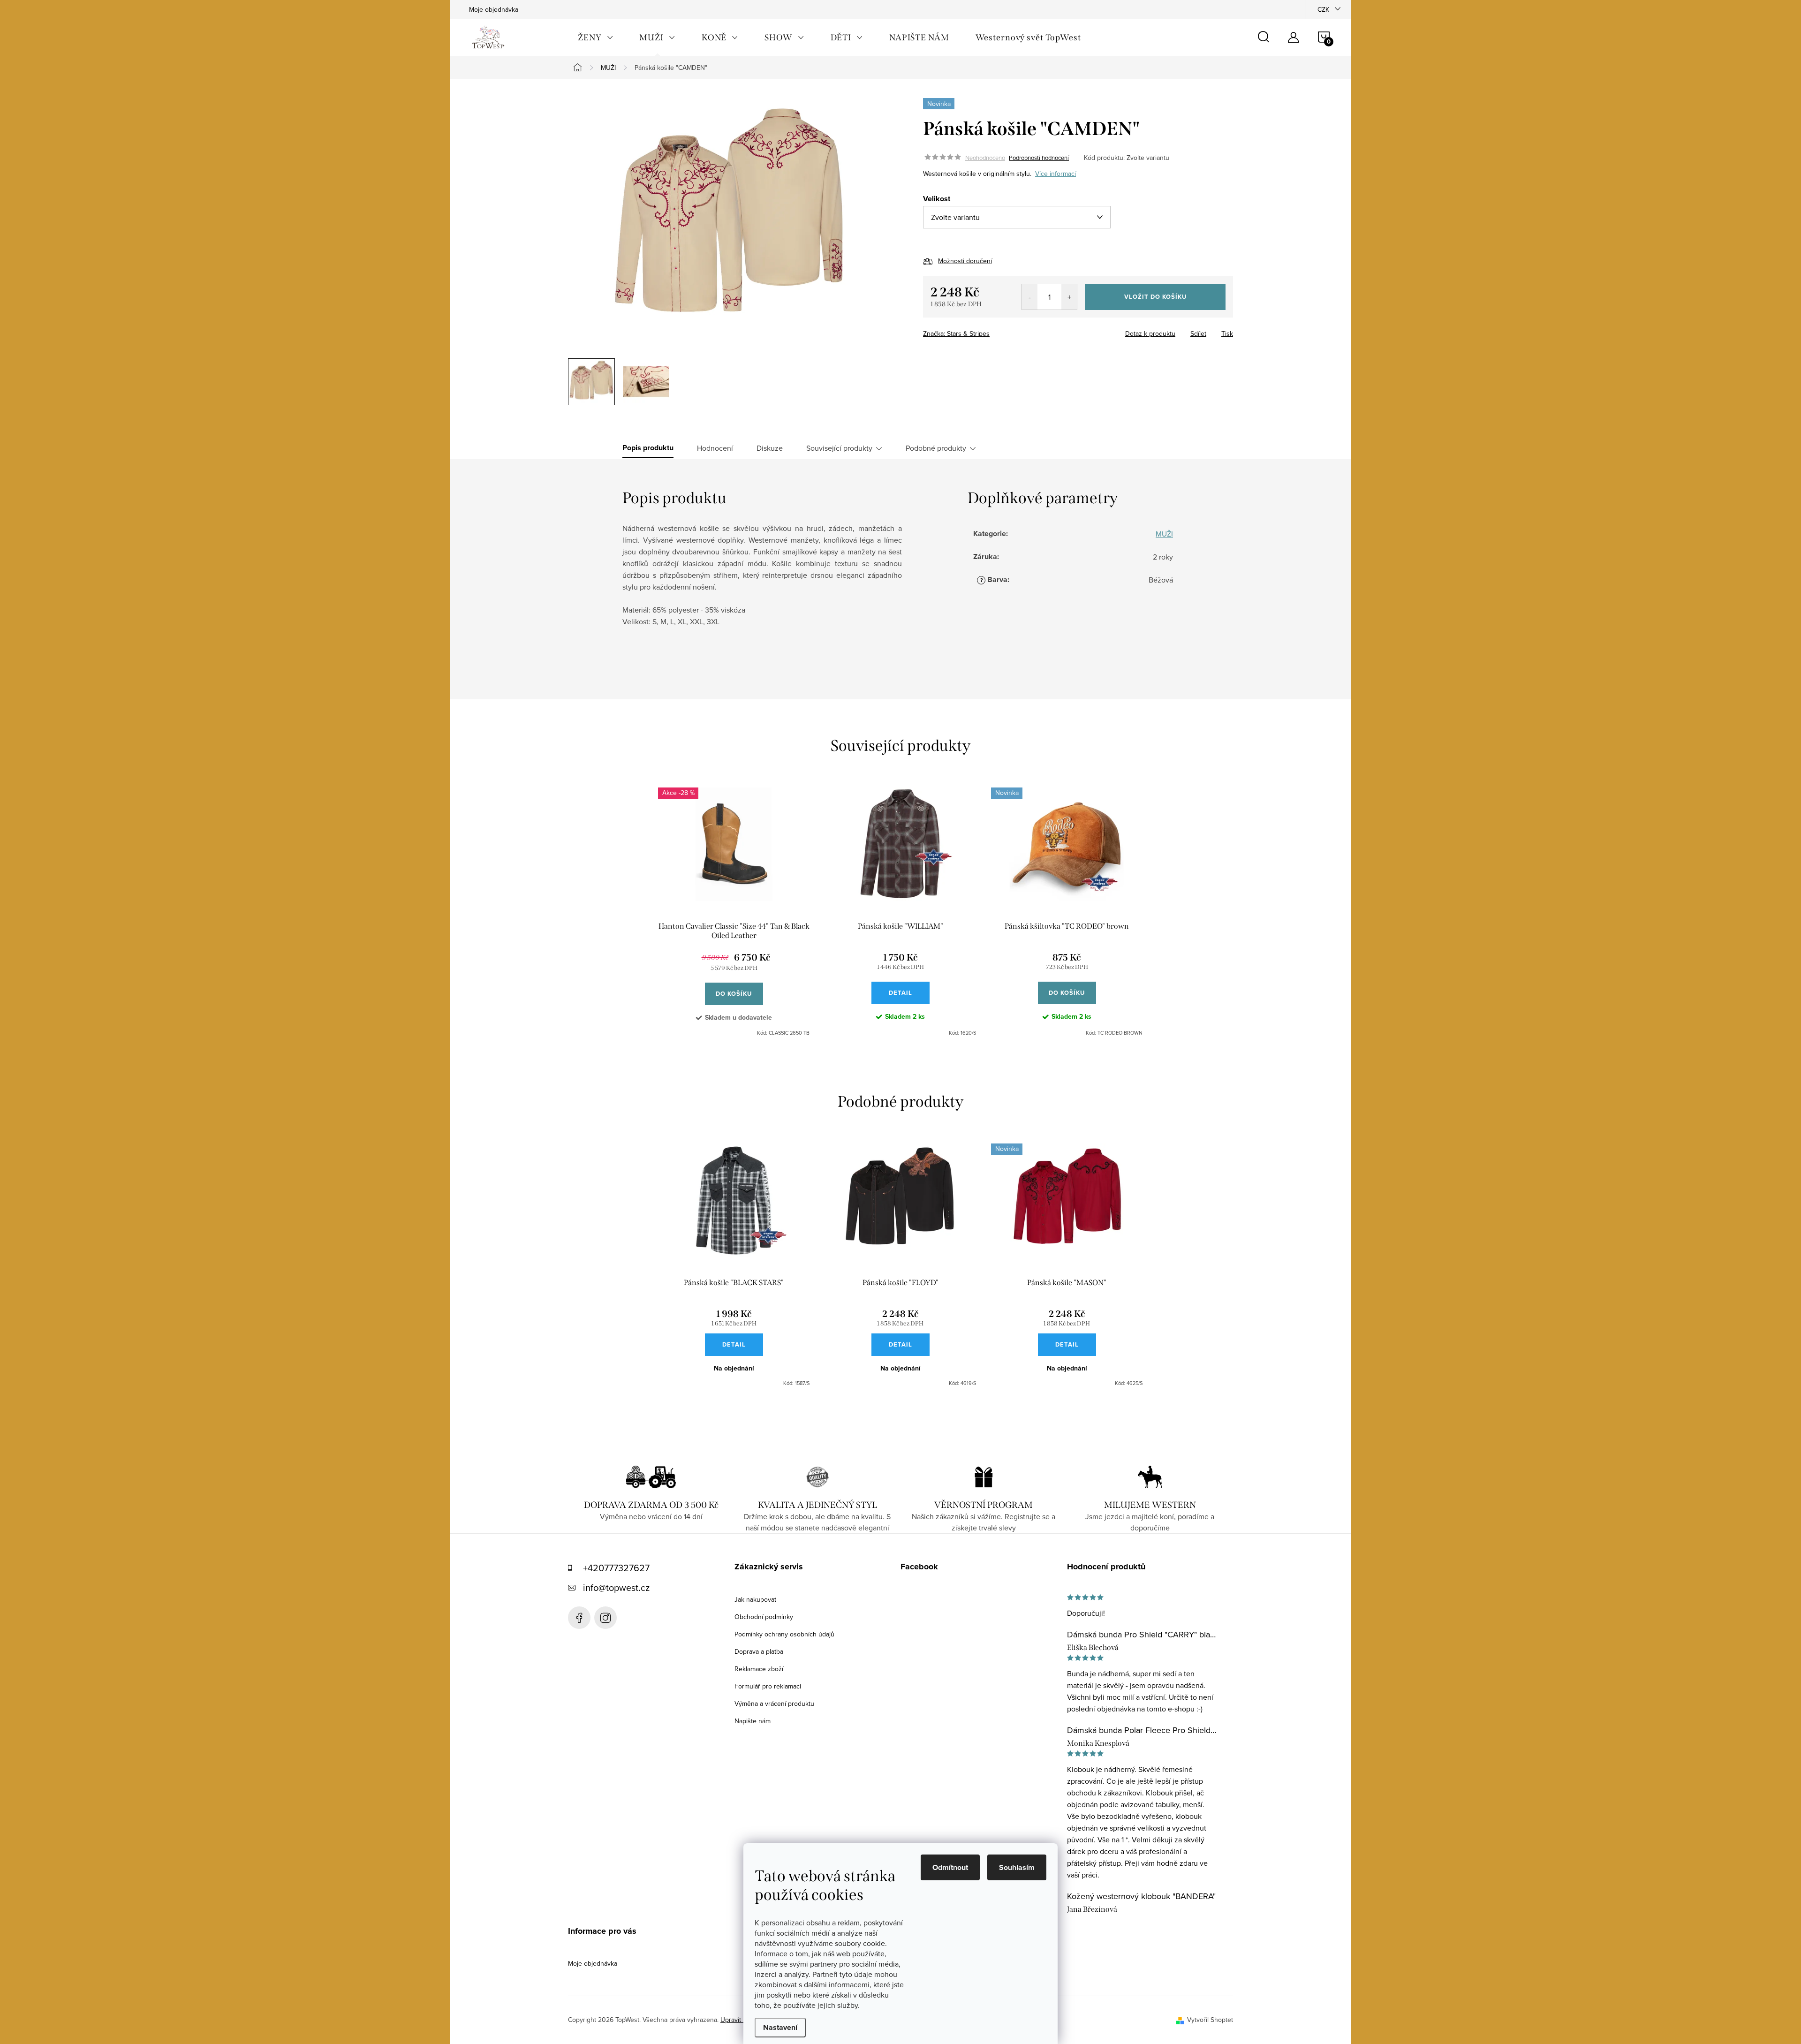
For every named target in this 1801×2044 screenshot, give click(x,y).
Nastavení (780, 2027)
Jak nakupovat (755, 1599)
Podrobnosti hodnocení (1039, 158)
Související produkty (839, 448)
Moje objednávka (494, 9)
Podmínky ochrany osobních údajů (784, 1634)
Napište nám (753, 1721)
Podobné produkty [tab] (936, 448)
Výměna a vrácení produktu (774, 1703)
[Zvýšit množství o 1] (1069, 297)
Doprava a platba (759, 1651)
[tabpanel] (734, 912)
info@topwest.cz (616, 1587)
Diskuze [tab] (770, 448)
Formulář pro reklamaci (768, 1686)
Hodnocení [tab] (715, 448)
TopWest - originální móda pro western (579, 1618)
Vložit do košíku (1155, 297)
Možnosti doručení (965, 261)
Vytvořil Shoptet (1210, 2020)
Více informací (1056, 174)
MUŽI (1164, 534)
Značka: (956, 333)
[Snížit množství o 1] (1030, 297)
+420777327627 (616, 1568)
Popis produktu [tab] (648, 448)
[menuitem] (595, 38)
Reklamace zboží (759, 1669)
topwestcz (605, 1618)
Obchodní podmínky (764, 1617)
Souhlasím (1017, 1867)
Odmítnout (950, 1867)
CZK (1323, 9)
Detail (900, 993)
